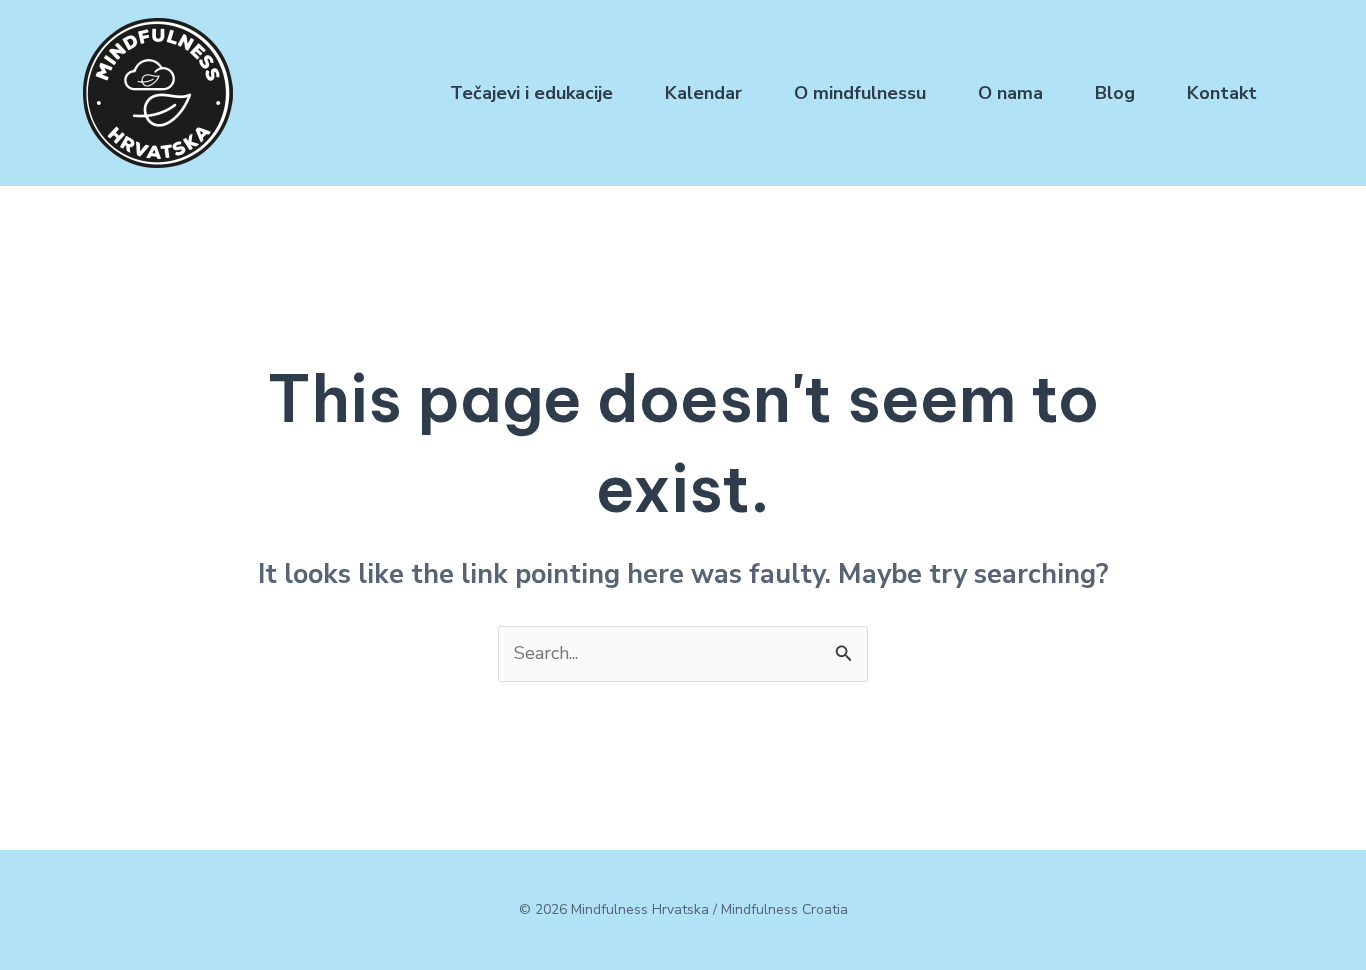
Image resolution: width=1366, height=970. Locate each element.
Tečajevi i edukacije (531, 93)
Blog (1115, 93)
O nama (1010, 93)
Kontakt (1222, 93)
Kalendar (703, 93)
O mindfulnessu (860, 93)
